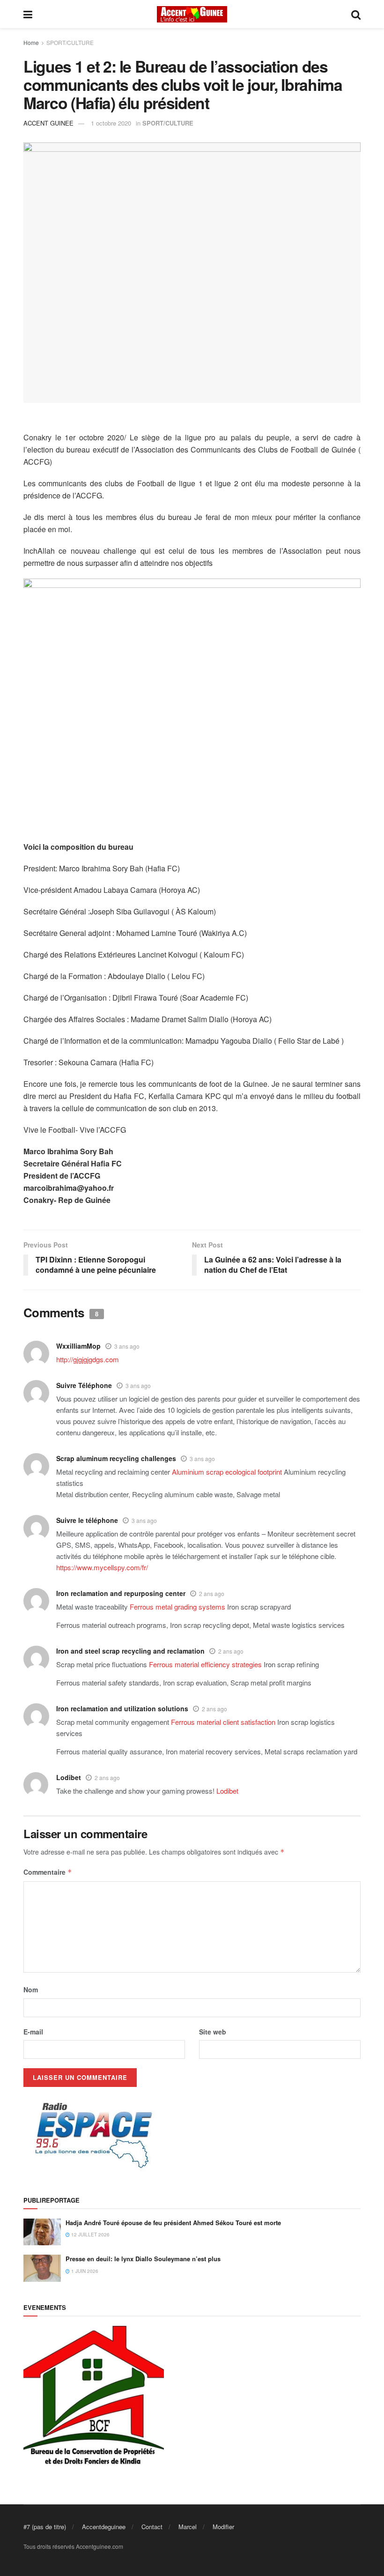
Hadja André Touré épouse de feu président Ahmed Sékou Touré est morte (173, 2223)
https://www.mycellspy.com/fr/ (102, 1567)
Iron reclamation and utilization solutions (122, 1708)
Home (31, 42)
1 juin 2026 (84, 2271)
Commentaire (48, 1872)
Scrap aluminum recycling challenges (116, 1458)
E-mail (33, 2032)
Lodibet (69, 1777)
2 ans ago (212, 1593)
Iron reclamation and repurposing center (121, 1593)
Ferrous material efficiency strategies (205, 1664)
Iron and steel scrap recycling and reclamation (130, 1651)
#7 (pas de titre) (45, 2527)
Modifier (223, 2527)
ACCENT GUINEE (48, 123)
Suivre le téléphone (87, 1520)
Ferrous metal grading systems (177, 1607)
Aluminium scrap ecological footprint (227, 1472)
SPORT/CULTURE (70, 42)
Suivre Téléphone (84, 1385)
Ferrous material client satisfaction (223, 1722)
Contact (152, 2527)
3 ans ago (127, 1346)
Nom (31, 1990)
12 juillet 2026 (90, 2235)
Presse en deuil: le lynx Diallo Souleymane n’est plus (143, 2259)
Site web (213, 2032)
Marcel (188, 2527)
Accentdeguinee (104, 2527)
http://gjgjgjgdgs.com (88, 1359)
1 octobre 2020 (111, 123)
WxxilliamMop (78, 1346)
